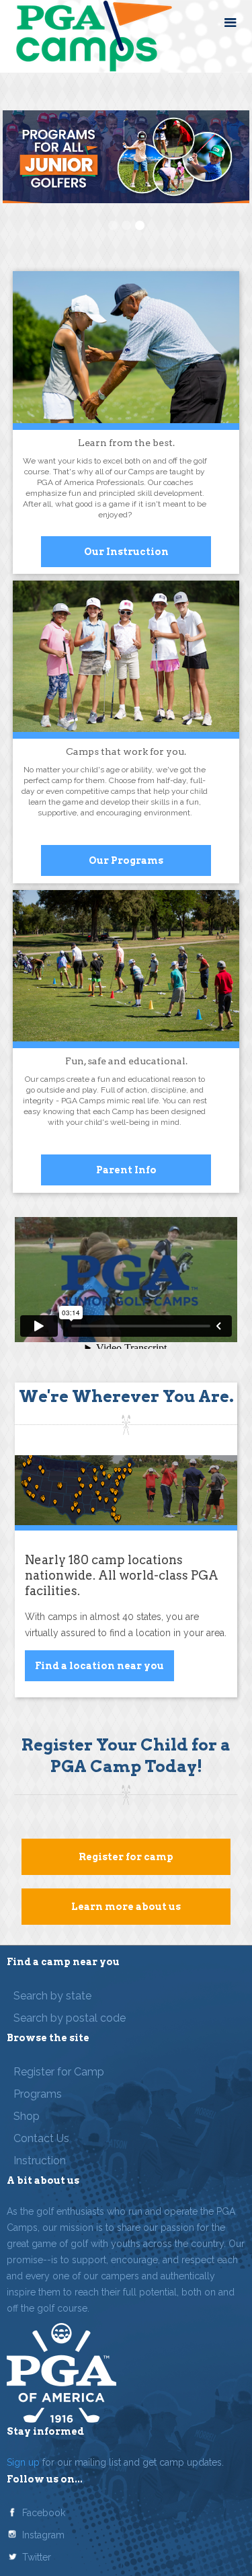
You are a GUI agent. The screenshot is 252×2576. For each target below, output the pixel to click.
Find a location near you (99, 1666)
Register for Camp (59, 2072)
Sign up (23, 2462)
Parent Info (126, 1170)
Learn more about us (126, 1907)
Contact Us (41, 2138)
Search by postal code (70, 2018)
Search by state (52, 1996)
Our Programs (126, 860)
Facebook (44, 2513)
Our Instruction (126, 552)
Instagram (43, 2535)
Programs (38, 2094)
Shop (27, 2116)
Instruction (40, 2161)
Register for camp (126, 1857)
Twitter (37, 2557)
